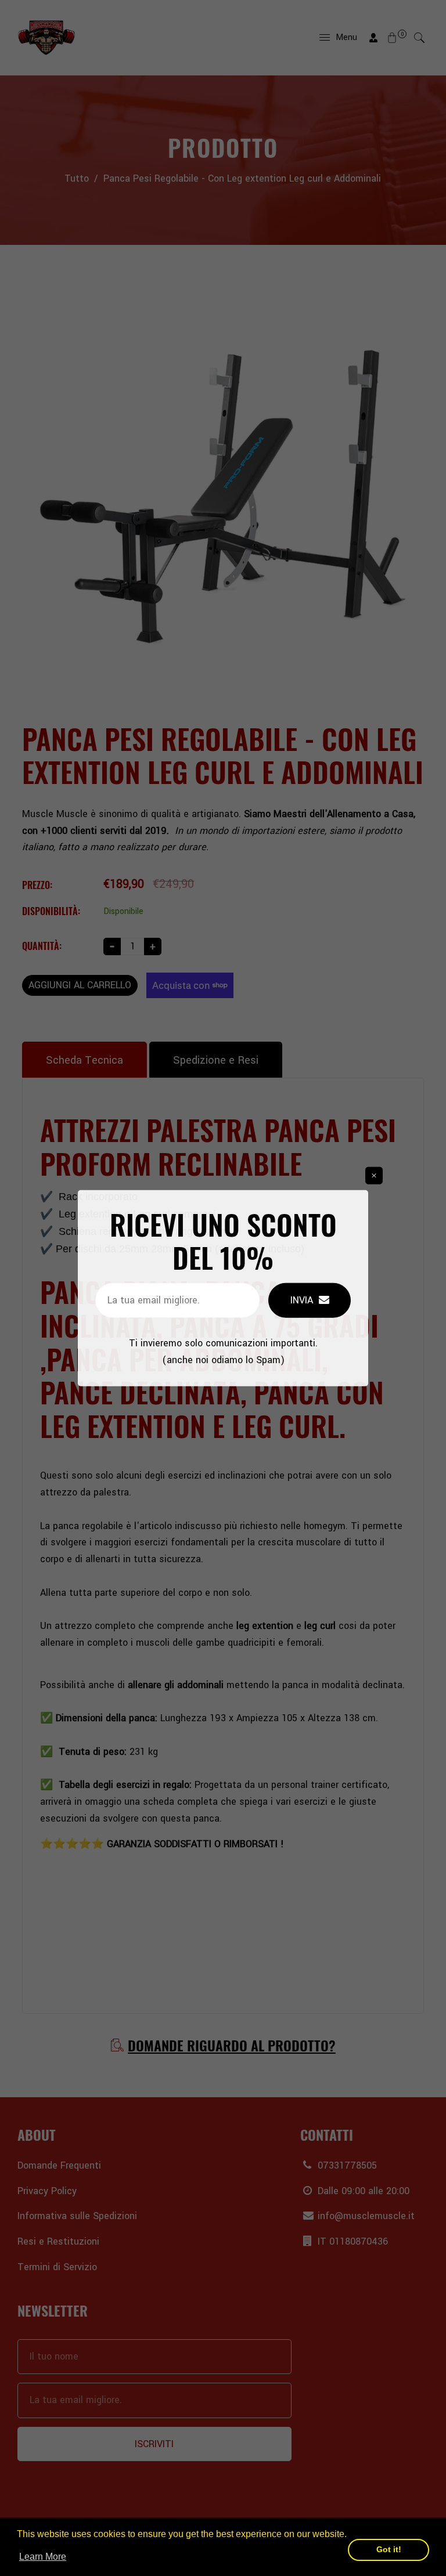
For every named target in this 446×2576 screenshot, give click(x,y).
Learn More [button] (43, 2557)
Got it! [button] (389, 2549)
